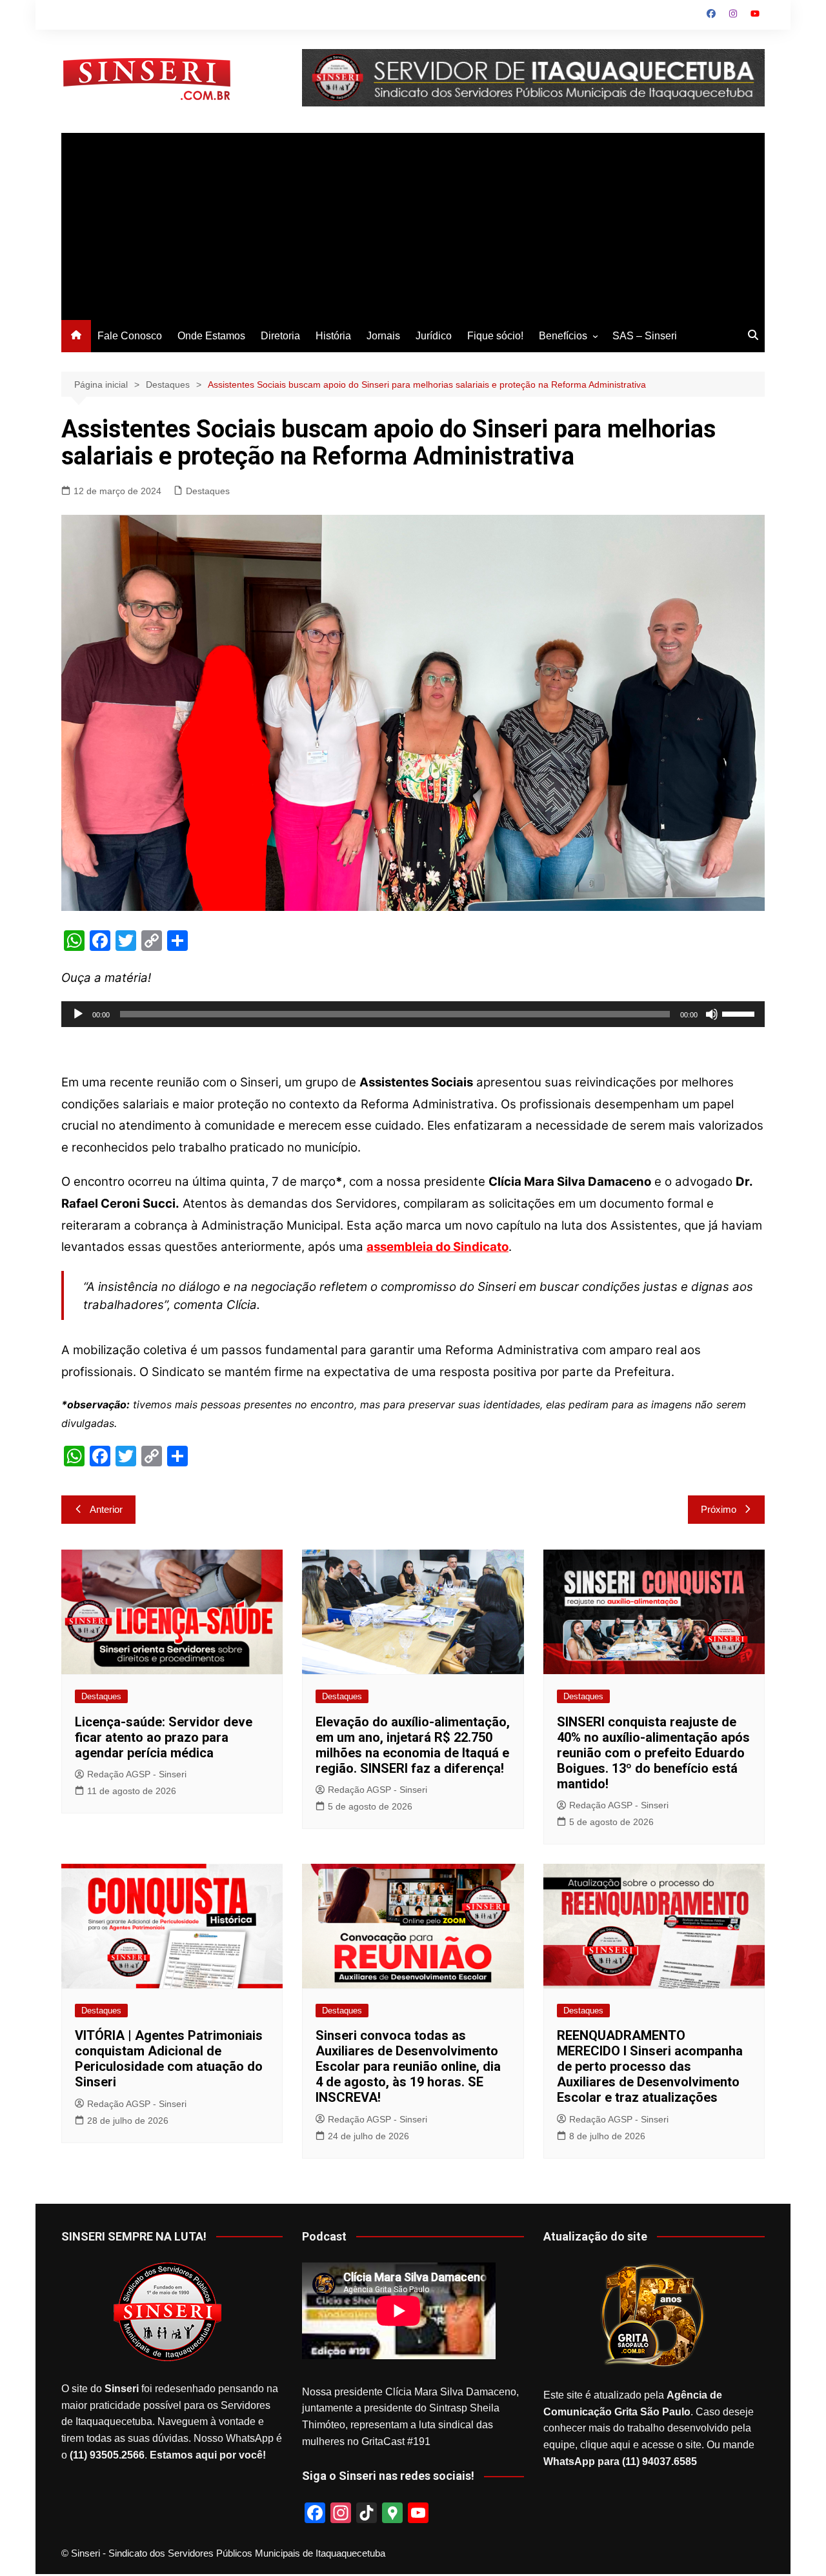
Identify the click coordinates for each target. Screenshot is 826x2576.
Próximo (719, 1509)
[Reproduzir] (78, 1014)
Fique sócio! (495, 336)
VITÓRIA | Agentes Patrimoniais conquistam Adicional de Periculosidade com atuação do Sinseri (169, 2059)
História (333, 336)
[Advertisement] (413, 223)
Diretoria (280, 336)
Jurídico (434, 336)
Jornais (383, 336)
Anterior (106, 1509)
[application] (413, 1014)
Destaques (208, 491)
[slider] (740, 1013)
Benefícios (563, 336)
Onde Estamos (211, 336)
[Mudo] (712, 1014)
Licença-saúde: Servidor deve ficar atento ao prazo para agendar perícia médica (164, 1737)
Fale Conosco (130, 336)
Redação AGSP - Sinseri (137, 1774)
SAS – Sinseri (645, 336)
